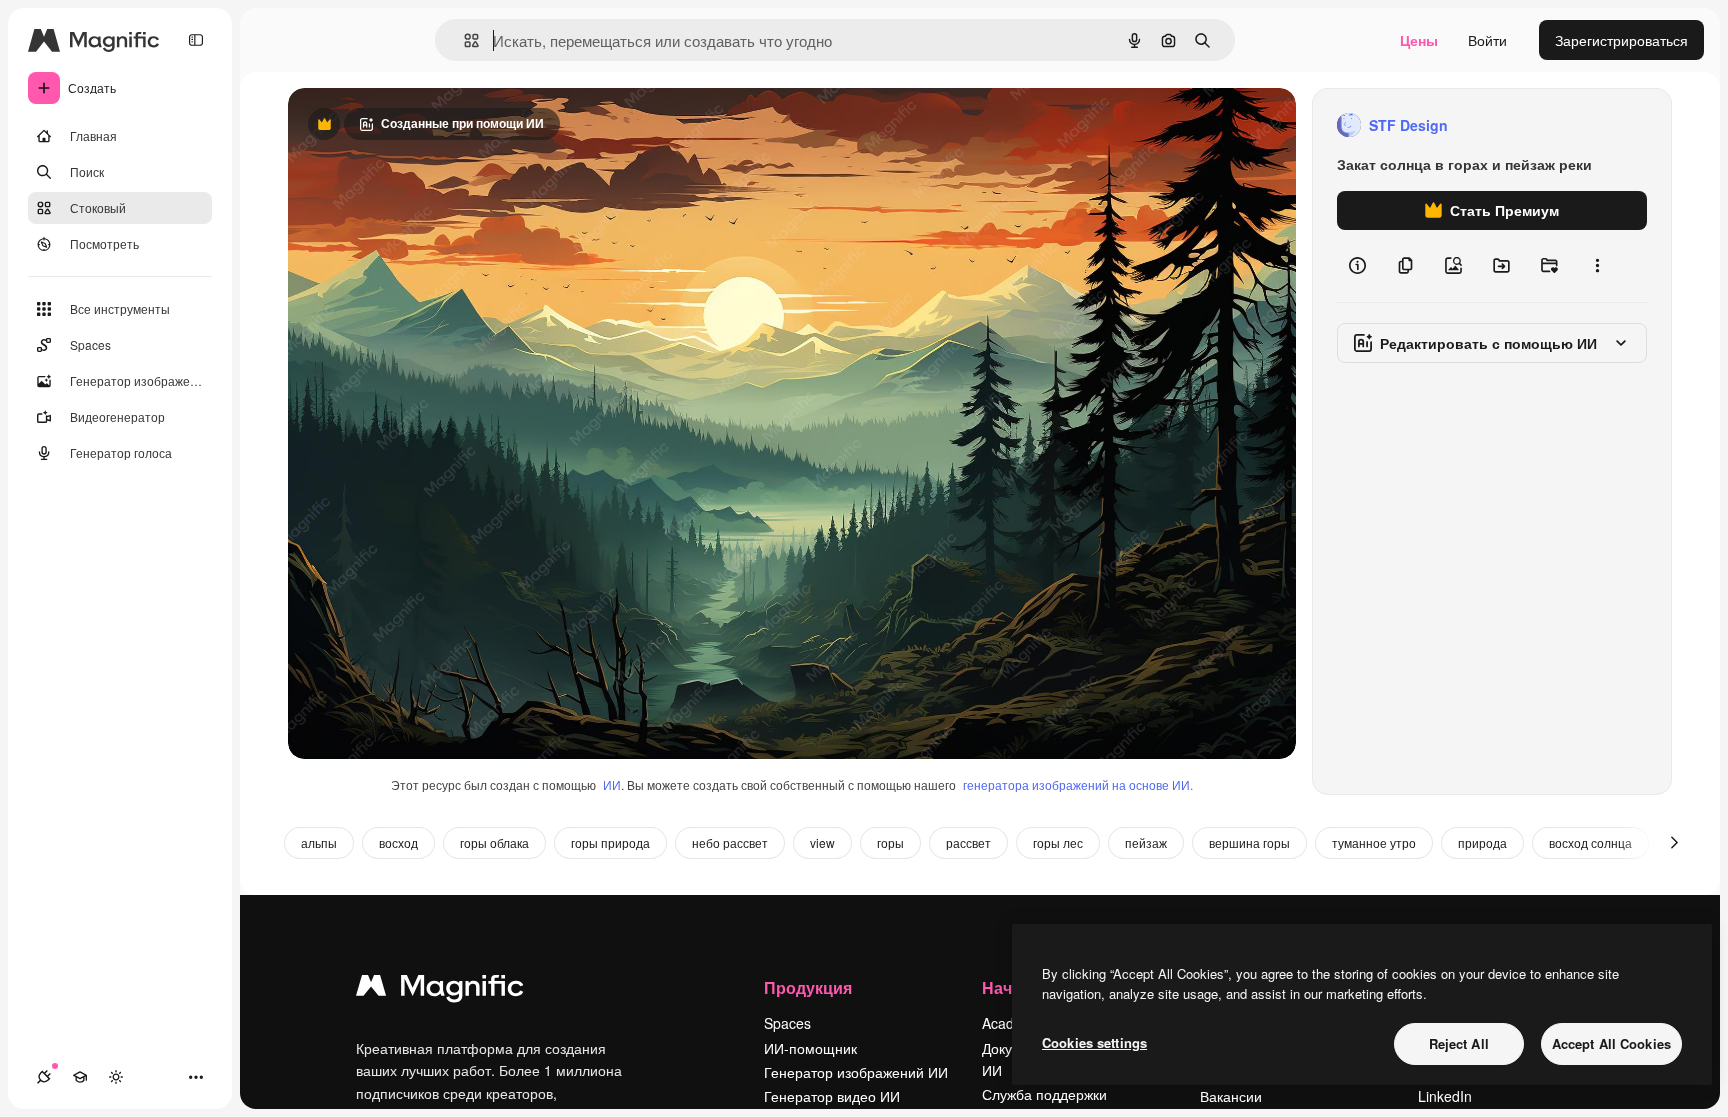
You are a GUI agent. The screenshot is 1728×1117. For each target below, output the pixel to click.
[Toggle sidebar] (196, 40)
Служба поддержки (1044, 1094)
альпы (319, 842)
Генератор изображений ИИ (856, 1072)
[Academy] (80, 1077)
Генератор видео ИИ (832, 1096)
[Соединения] (44, 1077)
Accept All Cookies (1611, 1043)
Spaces (787, 1023)
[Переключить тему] (116, 1077)
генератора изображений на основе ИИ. (1078, 784)
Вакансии (1231, 1096)
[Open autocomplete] (463, 40)
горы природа (610, 842)
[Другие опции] (1597, 266)
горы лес (1058, 842)
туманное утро (1374, 842)
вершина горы (1249, 842)
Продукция (808, 987)
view (822, 842)
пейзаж (1146, 842)
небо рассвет (730, 842)
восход (398, 842)
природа (1482, 842)
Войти (1487, 40)
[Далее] (1674, 843)
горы (890, 842)
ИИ (612, 784)
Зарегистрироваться (1621, 40)
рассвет (968, 842)
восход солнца (1590, 842)
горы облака (494, 842)
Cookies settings (1094, 1042)
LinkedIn (1445, 1096)
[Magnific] (440, 990)
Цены (1419, 40)
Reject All (1459, 1043)
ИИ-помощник (810, 1048)
